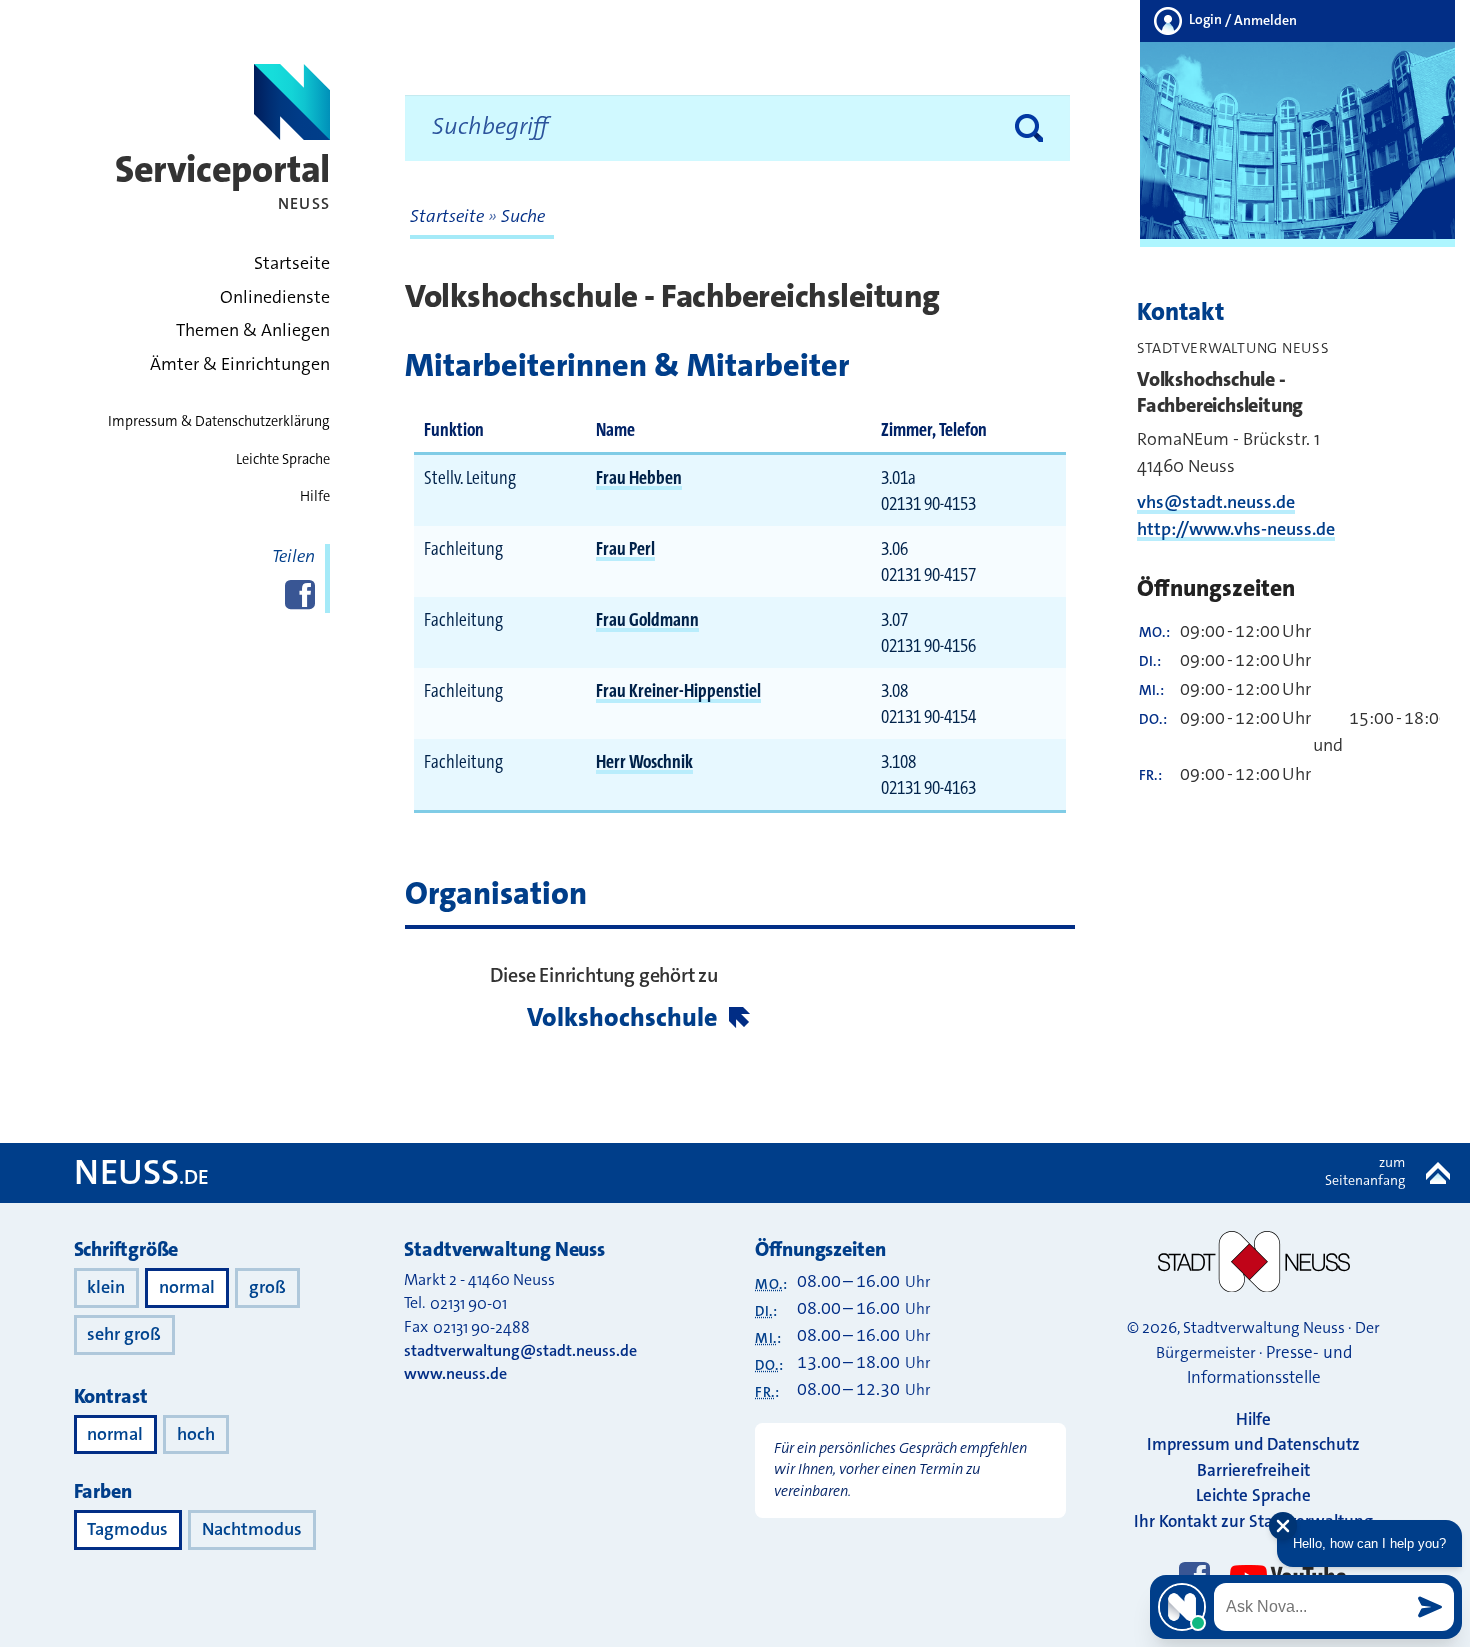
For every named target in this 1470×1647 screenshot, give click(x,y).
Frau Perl (625, 548)
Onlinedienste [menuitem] (275, 297)
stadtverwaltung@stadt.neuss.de (520, 1350)
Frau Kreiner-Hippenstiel (678, 690)
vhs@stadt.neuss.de (1216, 502)
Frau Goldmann (647, 619)
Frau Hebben (639, 477)
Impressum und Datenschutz (1253, 1444)
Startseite (449, 216)
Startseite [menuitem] (292, 263)
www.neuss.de (455, 1373)
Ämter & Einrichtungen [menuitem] (240, 364)
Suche (523, 216)
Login (1241, 20)
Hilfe (315, 496)
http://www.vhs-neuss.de (1236, 529)
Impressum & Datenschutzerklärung (219, 421)
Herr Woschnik (644, 761)
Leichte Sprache (283, 459)
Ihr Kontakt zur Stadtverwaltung (1253, 1521)
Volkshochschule (622, 1017)
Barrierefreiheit (1253, 1470)
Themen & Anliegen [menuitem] (253, 330)
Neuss (142, 1172)
